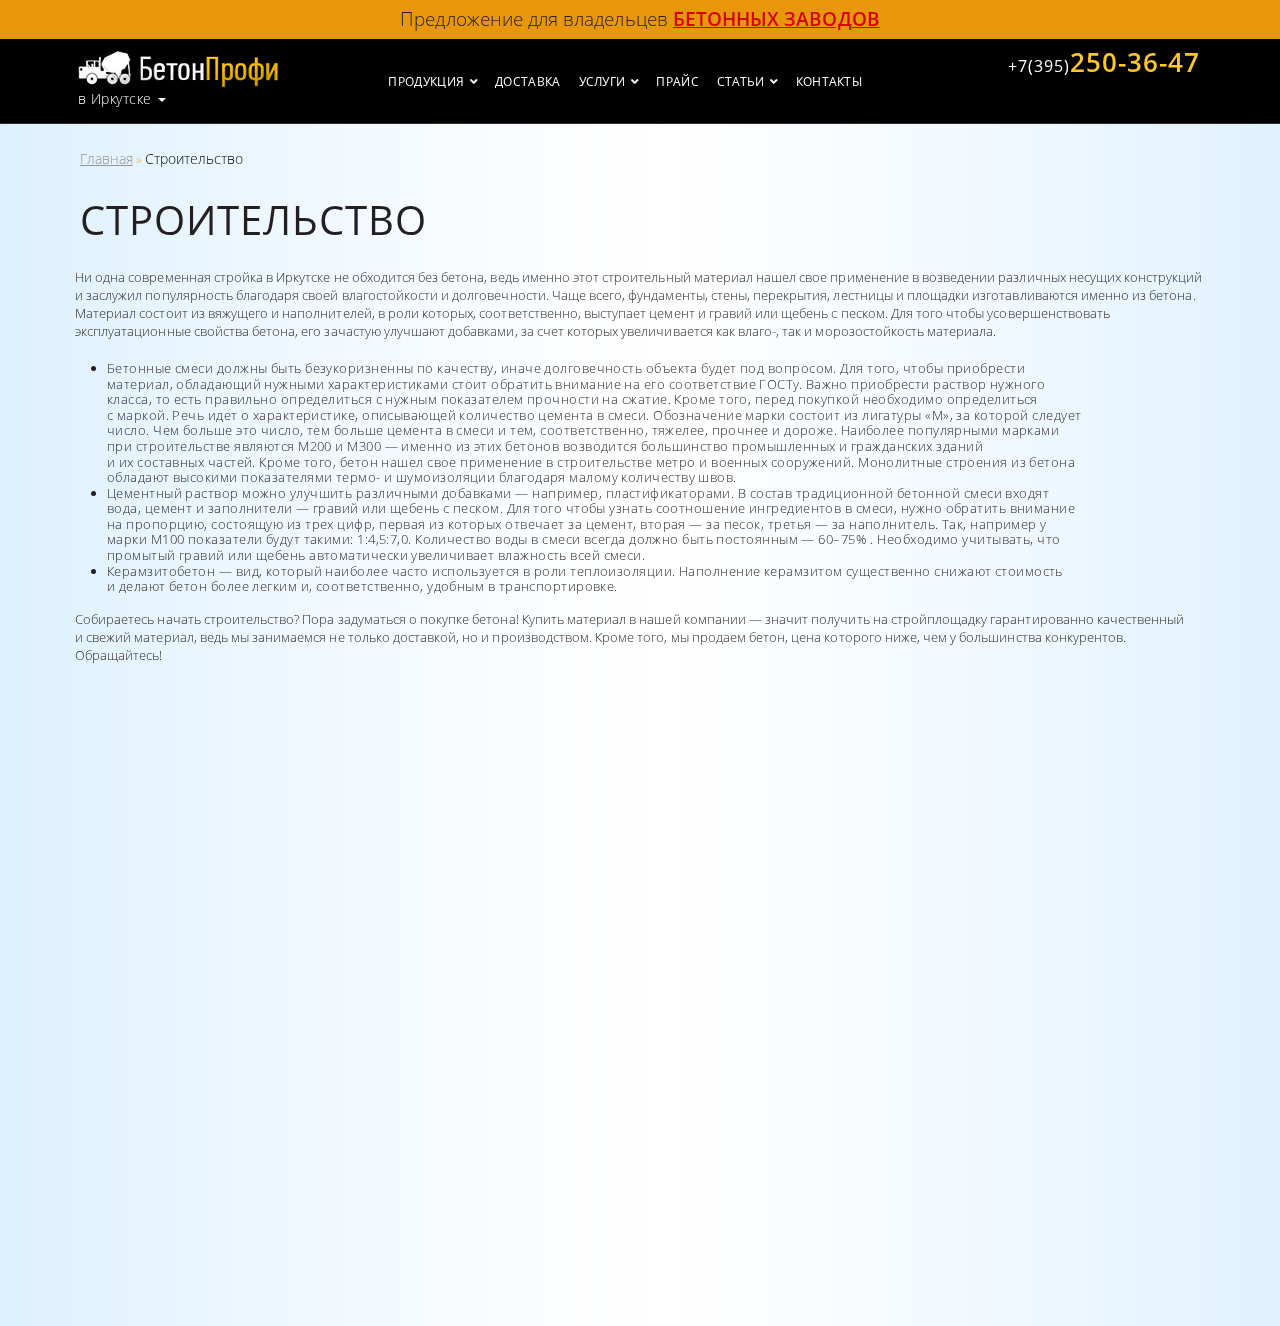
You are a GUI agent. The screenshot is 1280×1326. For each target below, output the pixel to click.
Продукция (426, 81)
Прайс (677, 81)
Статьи (741, 81)
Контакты (829, 81)
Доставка (527, 81)
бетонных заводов (776, 18)
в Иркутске (114, 99)
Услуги (602, 81)
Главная (106, 158)
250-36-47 (1104, 62)
